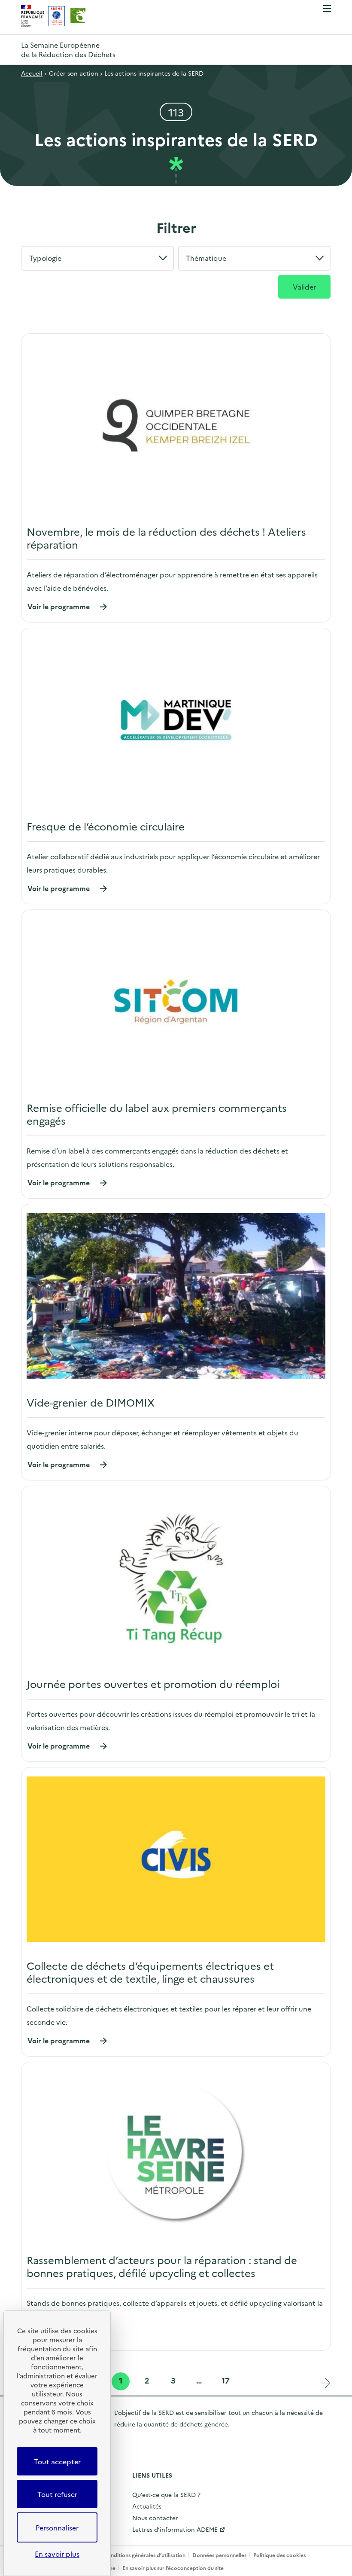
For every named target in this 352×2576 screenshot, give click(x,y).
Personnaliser (57, 2527)
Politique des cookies (279, 2555)
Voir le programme (68, 606)
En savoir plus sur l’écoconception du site (173, 2568)
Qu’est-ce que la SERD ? (166, 2494)
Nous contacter (155, 2518)
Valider (304, 287)
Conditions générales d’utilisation (144, 2555)
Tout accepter (57, 2461)
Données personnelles (219, 2555)
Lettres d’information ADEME (175, 2529)
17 (226, 2381)
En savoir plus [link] (57, 2554)
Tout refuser (57, 2494)
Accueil (32, 73)
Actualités (147, 2506)
